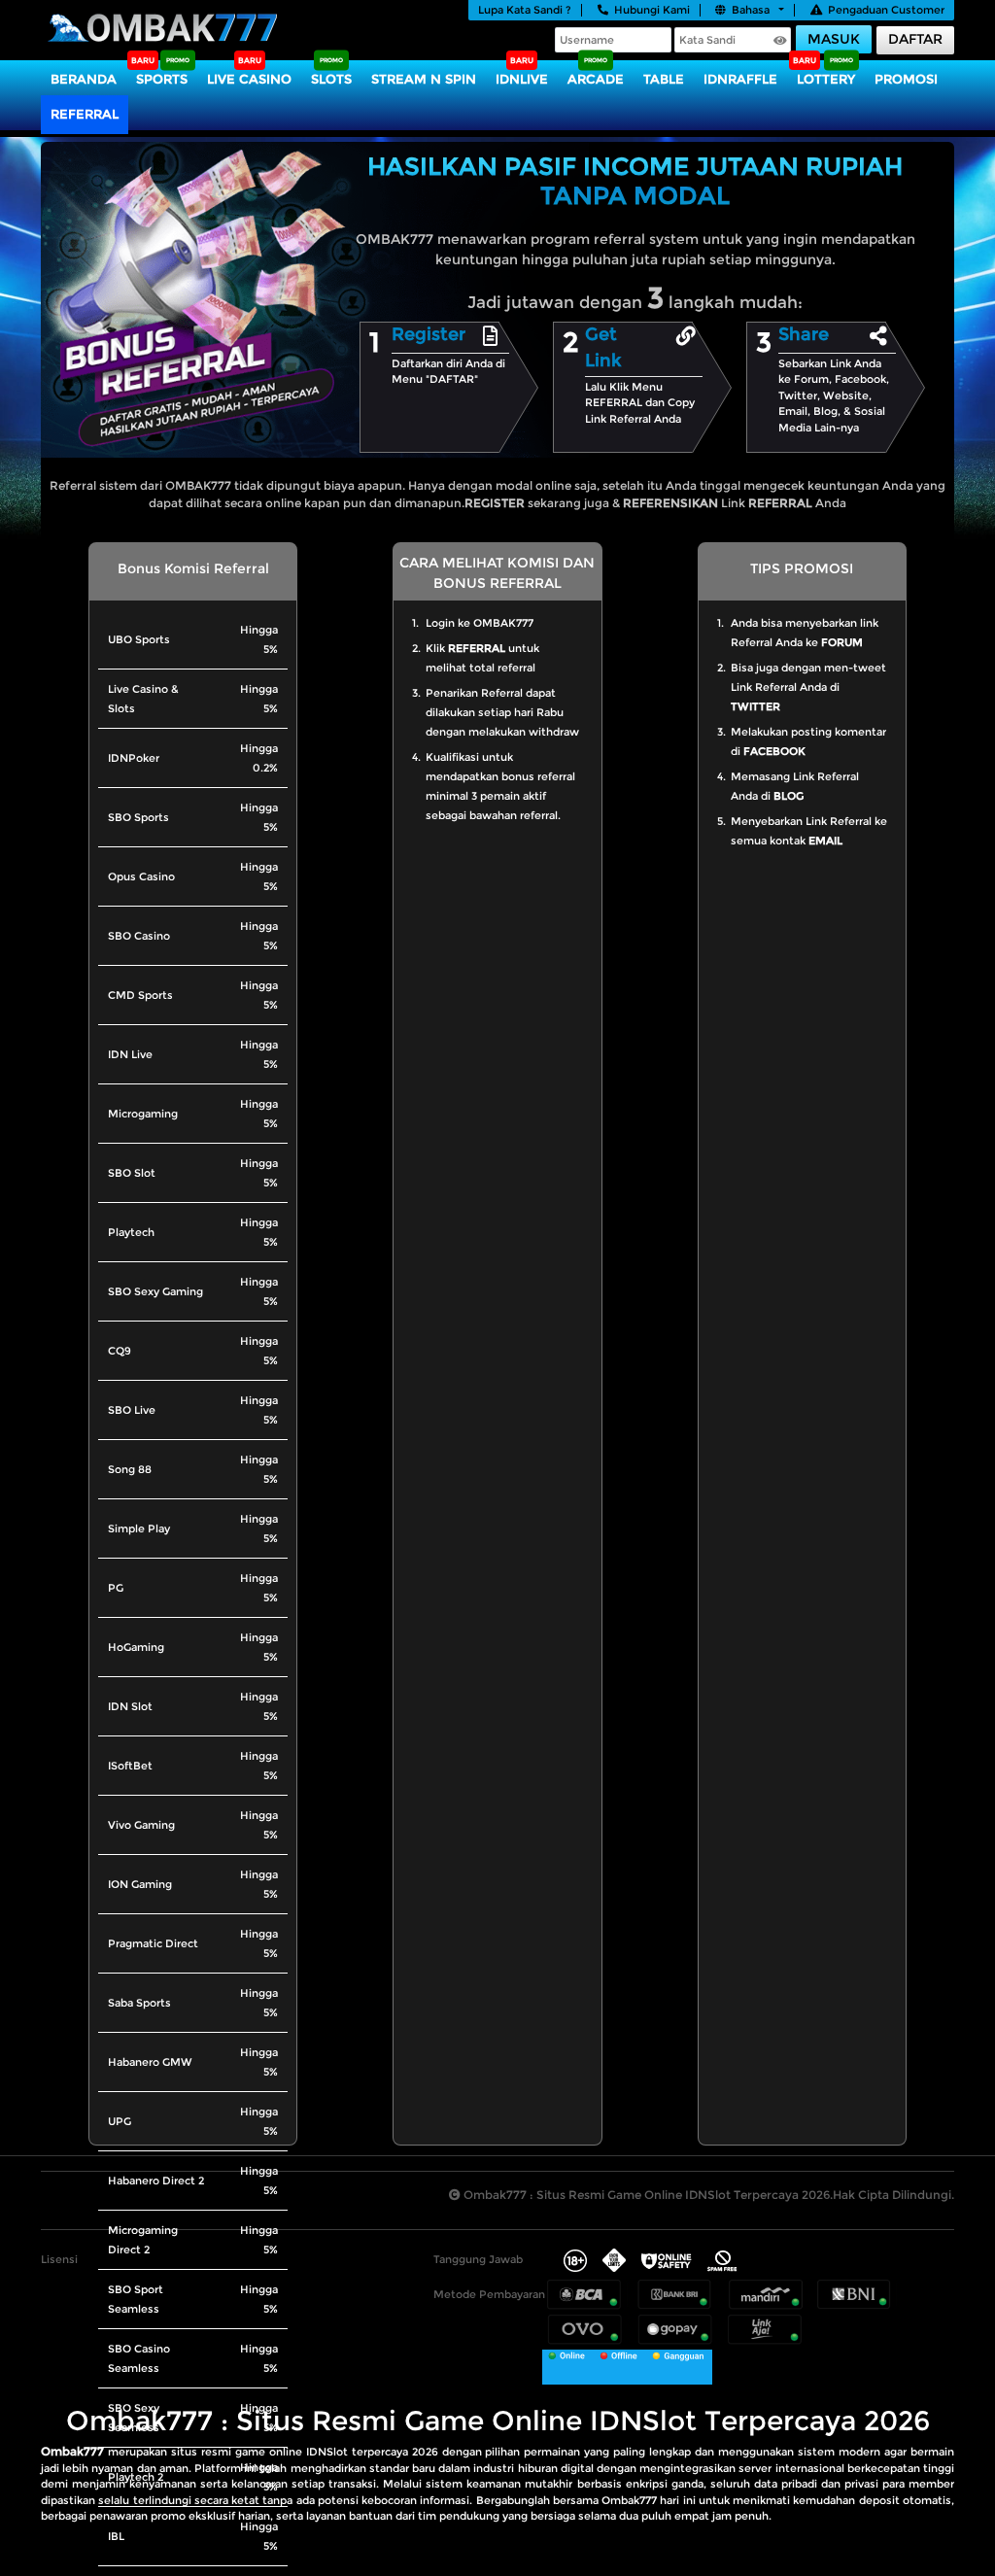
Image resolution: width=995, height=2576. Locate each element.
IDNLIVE (522, 79)
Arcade (596, 79)
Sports (162, 79)
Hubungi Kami (652, 10)
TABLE (664, 79)
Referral (85, 114)
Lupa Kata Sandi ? (525, 10)
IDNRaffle (740, 79)
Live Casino (249, 79)
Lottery (826, 79)
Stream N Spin (424, 79)
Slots (331, 79)
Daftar (915, 39)
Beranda (84, 79)
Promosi (906, 79)
